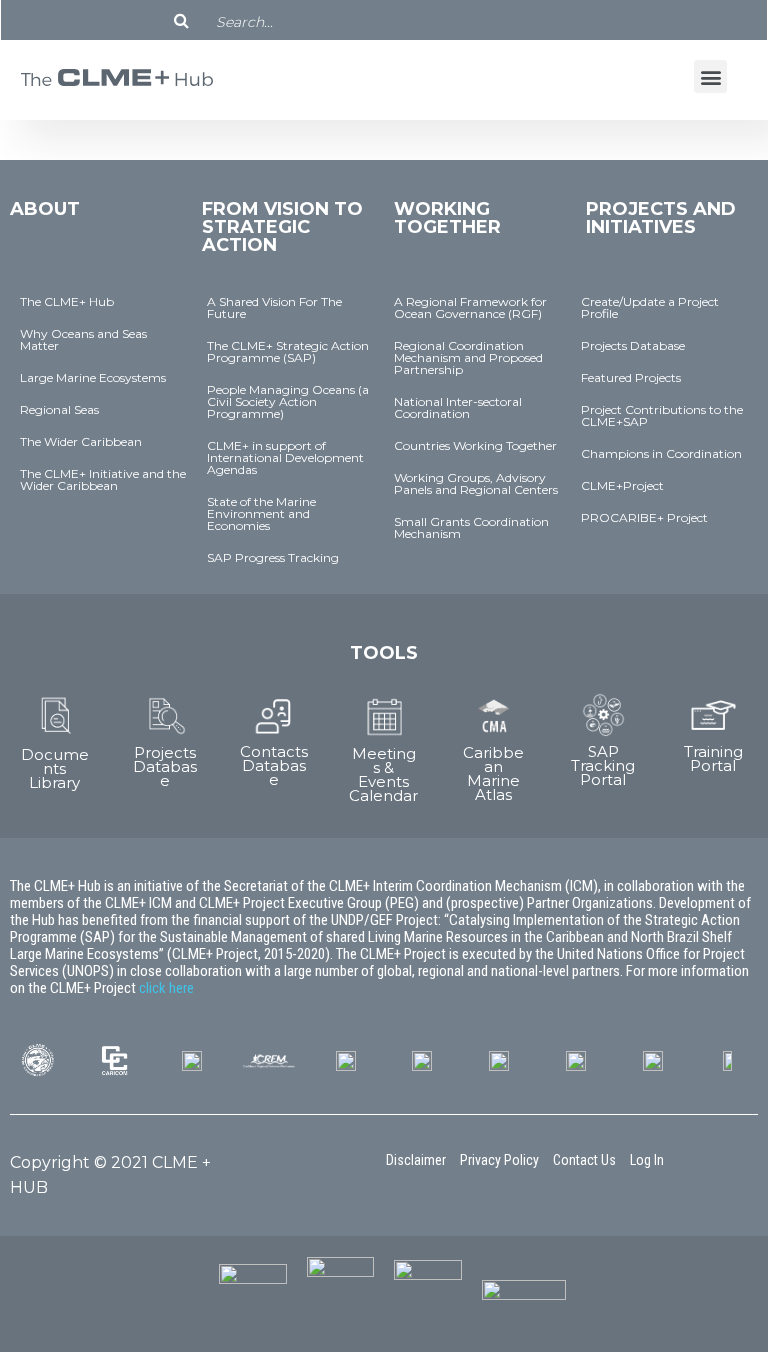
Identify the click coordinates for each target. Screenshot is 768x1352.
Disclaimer (416, 1160)
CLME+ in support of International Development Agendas (285, 457)
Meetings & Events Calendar (383, 774)
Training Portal (713, 758)
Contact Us (584, 1160)
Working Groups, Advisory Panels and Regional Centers (476, 483)
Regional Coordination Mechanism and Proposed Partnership (468, 357)
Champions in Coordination (661, 453)
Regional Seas (59, 409)
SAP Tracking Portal (603, 765)
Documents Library (55, 768)
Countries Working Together (475, 445)
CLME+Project (622, 485)
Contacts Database (274, 765)
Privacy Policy (499, 1160)
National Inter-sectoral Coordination (458, 407)
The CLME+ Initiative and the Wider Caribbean (103, 479)
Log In (647, 1160)
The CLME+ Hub (67, 301)
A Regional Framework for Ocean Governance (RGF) (470, 307)
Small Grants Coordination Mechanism (471, 527)
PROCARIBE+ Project (644, 517)
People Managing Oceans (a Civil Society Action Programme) (288, 401)
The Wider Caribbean (81, 441)
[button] (710, 76)
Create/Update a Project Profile (650, 307)
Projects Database (633, 345)
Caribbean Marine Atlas (493, 773)
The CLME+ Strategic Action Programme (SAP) (288, 351)
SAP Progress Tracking (273, 557)
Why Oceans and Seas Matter (83, 339)
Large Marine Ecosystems (93, 377)
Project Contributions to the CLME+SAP (662, 415)
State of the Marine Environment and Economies (261, 513)
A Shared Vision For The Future (274, 307)
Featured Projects (631, 377)
